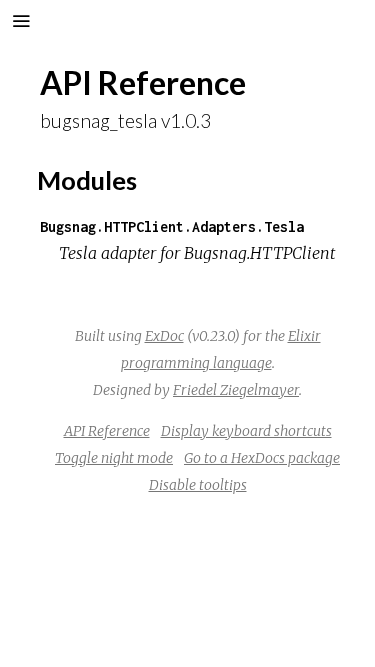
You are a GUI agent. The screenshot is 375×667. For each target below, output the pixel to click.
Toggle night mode (114, 458)
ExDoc (164, 336)
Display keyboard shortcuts (246, 431)
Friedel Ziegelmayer (236, 390)
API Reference (107, 431)
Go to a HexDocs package (262, 458)
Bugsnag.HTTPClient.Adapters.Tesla (172, 226)
